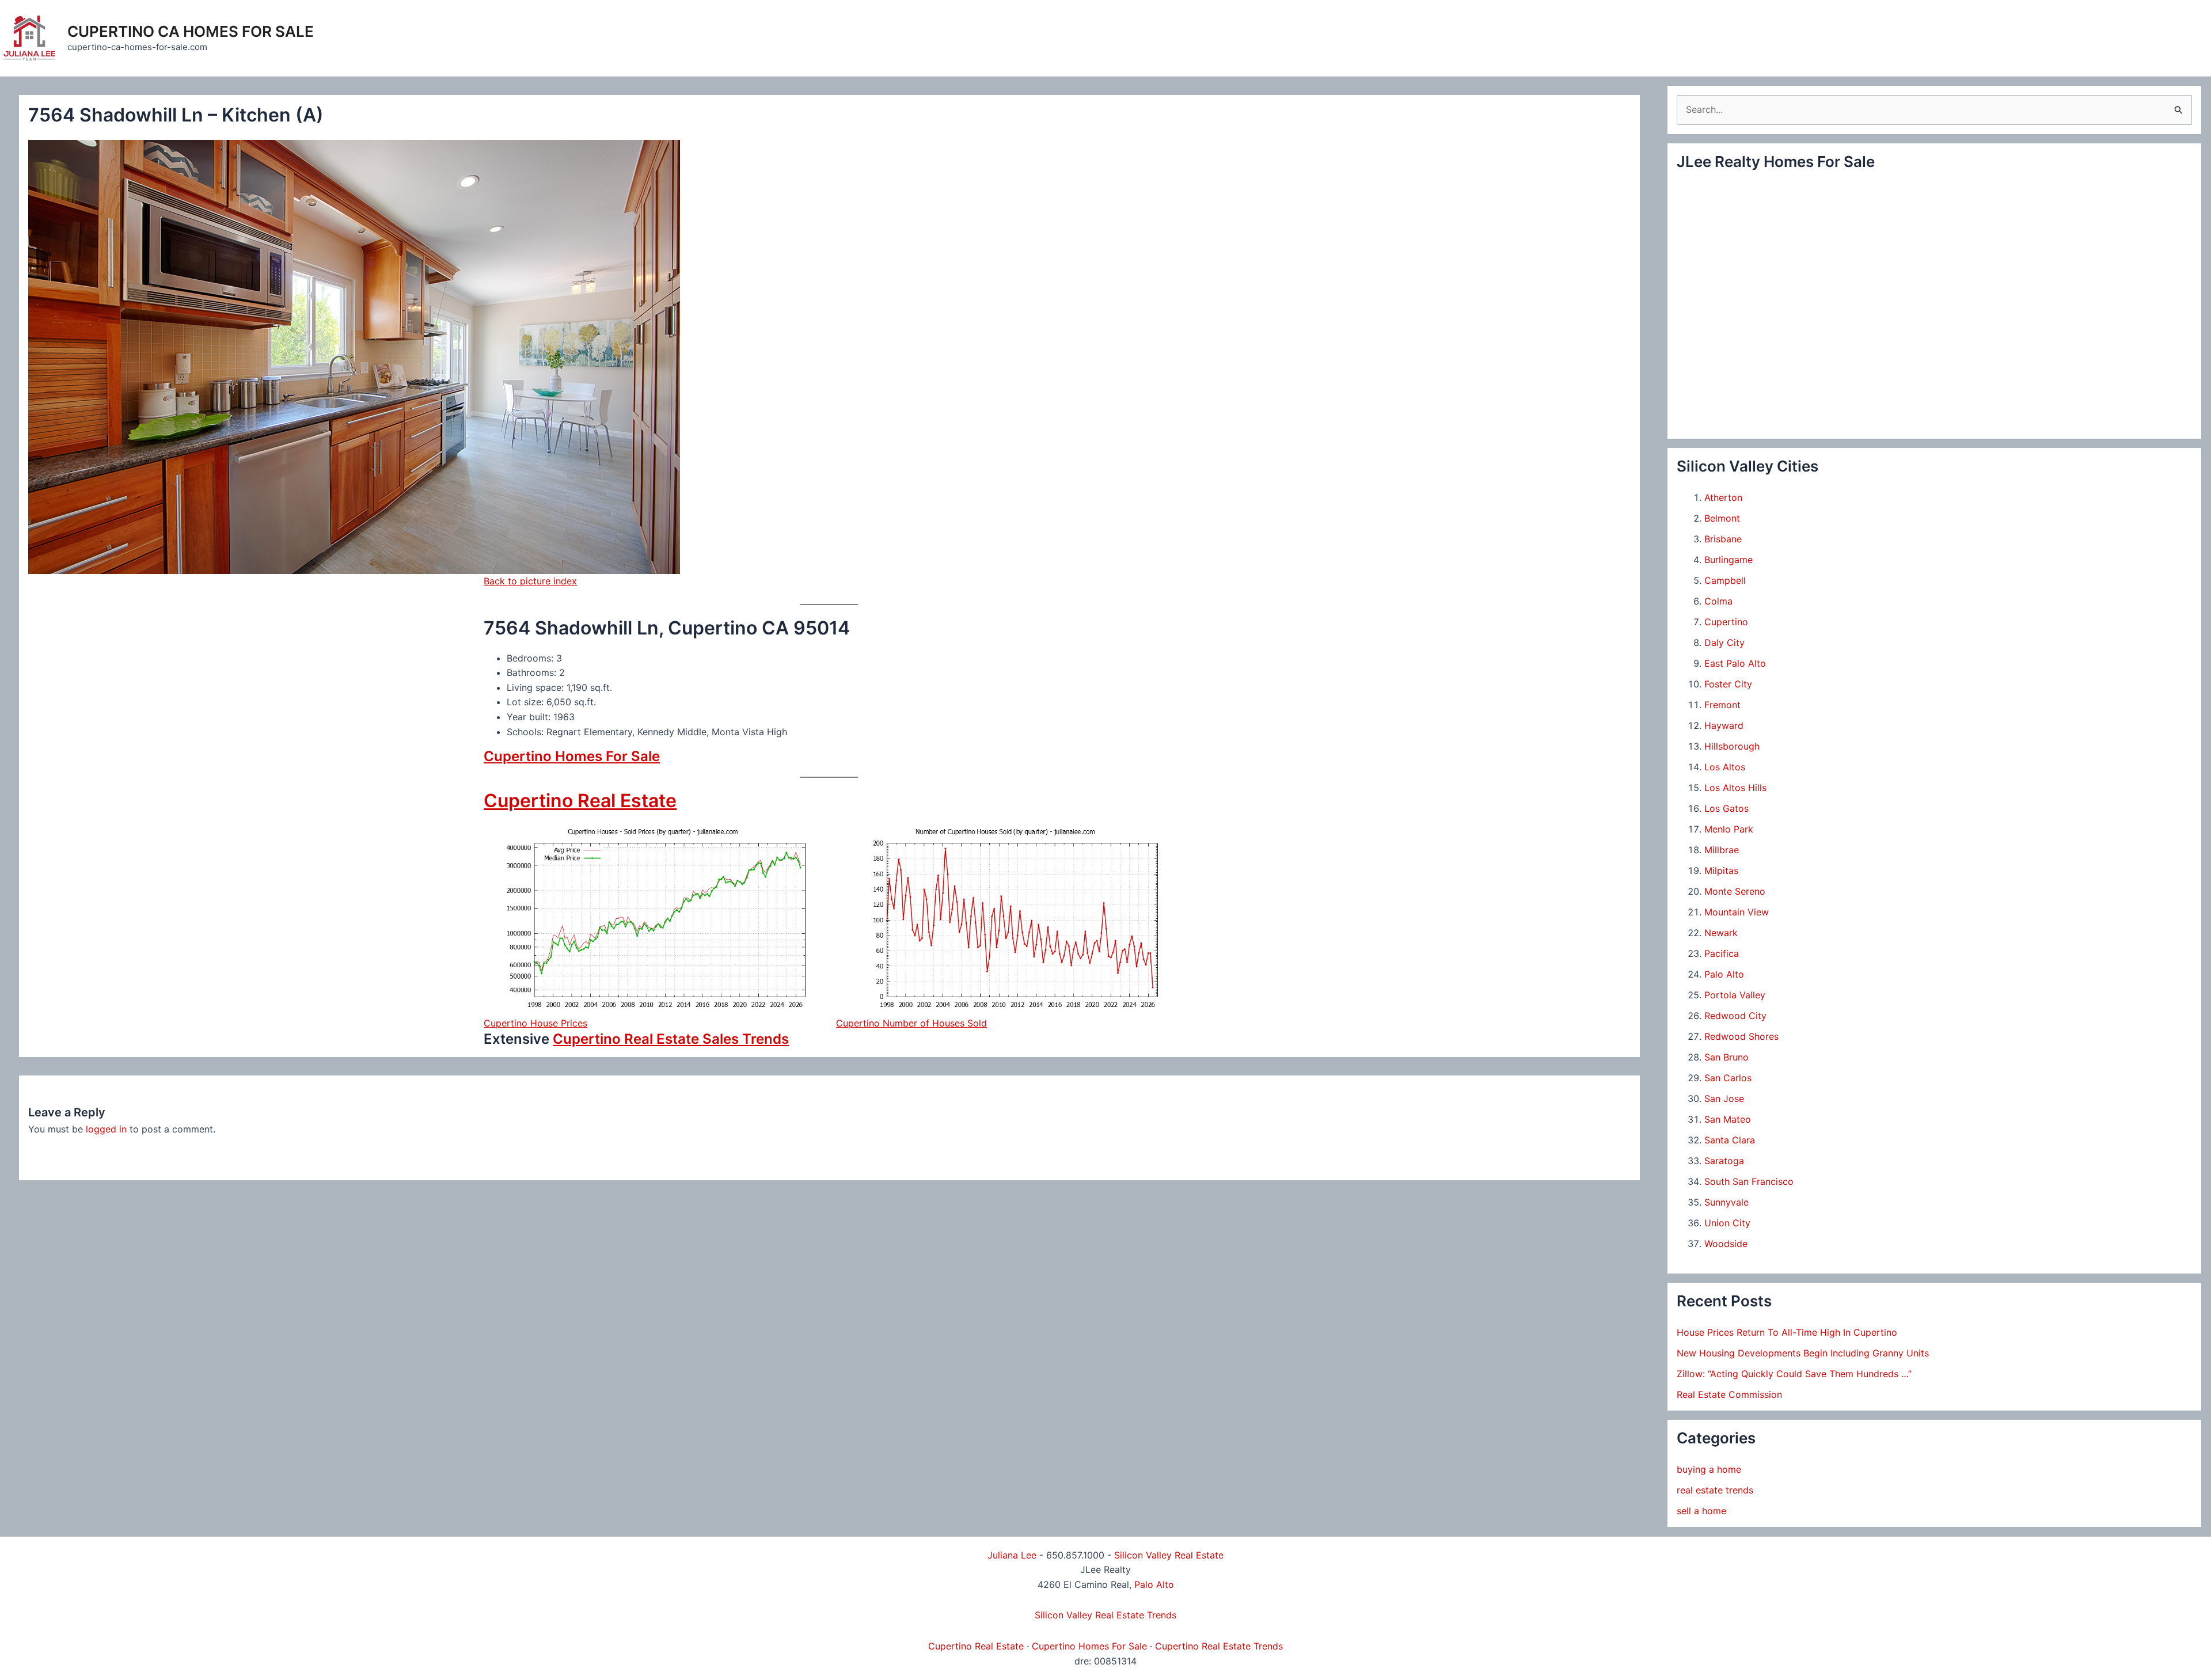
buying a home (1709, 1469)
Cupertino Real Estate (580, 801)
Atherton (1723, 497)
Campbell (1725, 580)
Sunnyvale (1726, 1202)
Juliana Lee (1012, 1555)
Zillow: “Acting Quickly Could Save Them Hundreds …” (1794, 1374)
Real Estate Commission (1729, 1394)
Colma (1718, 601)
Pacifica (1722, 953)
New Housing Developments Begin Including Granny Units (1803, 1353)
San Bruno (1726, 1057)
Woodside (1726, 1244)
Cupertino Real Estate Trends (1219, 1646)
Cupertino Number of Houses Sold (911, 1023)
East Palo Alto (1735, 663)
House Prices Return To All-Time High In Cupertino (1787, 1332)
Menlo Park (1729, 829)
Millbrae (1722, 850)
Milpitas (1721, 871)
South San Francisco (1749, 1181)
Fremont (1722, 705)
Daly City (1724, 643)
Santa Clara (1730, 1140)
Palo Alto (1724, 974)
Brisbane (1723, 539)
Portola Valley (1735, 995)
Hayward (1724, 725)
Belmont (1722, 518)
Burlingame (1728, 560)
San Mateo (1728, 1119)
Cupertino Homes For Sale (572, 756)
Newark (1721, 933)
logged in (106, 1129)
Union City (1727, 1223)
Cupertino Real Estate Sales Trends (671, 1039)
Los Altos (1725, 767)
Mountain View (1737, 912)
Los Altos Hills (1735, 788)
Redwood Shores (1741, 1036)
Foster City (1728, 684)
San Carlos (1728, 1078)
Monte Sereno (1735, 891)
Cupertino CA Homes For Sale (191, 31)
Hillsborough (1732, 746)
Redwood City (1735, 1016)
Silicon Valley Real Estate (1169, 1555)
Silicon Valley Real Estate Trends (1105, 1615)
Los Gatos (1726, 808)
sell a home (1701, 1511)
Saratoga (1724, 1161)
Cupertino (1726, 622)
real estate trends (1715, 1490)
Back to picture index (530, 581)
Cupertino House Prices (535, 1023)
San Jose (1724, 1099)
